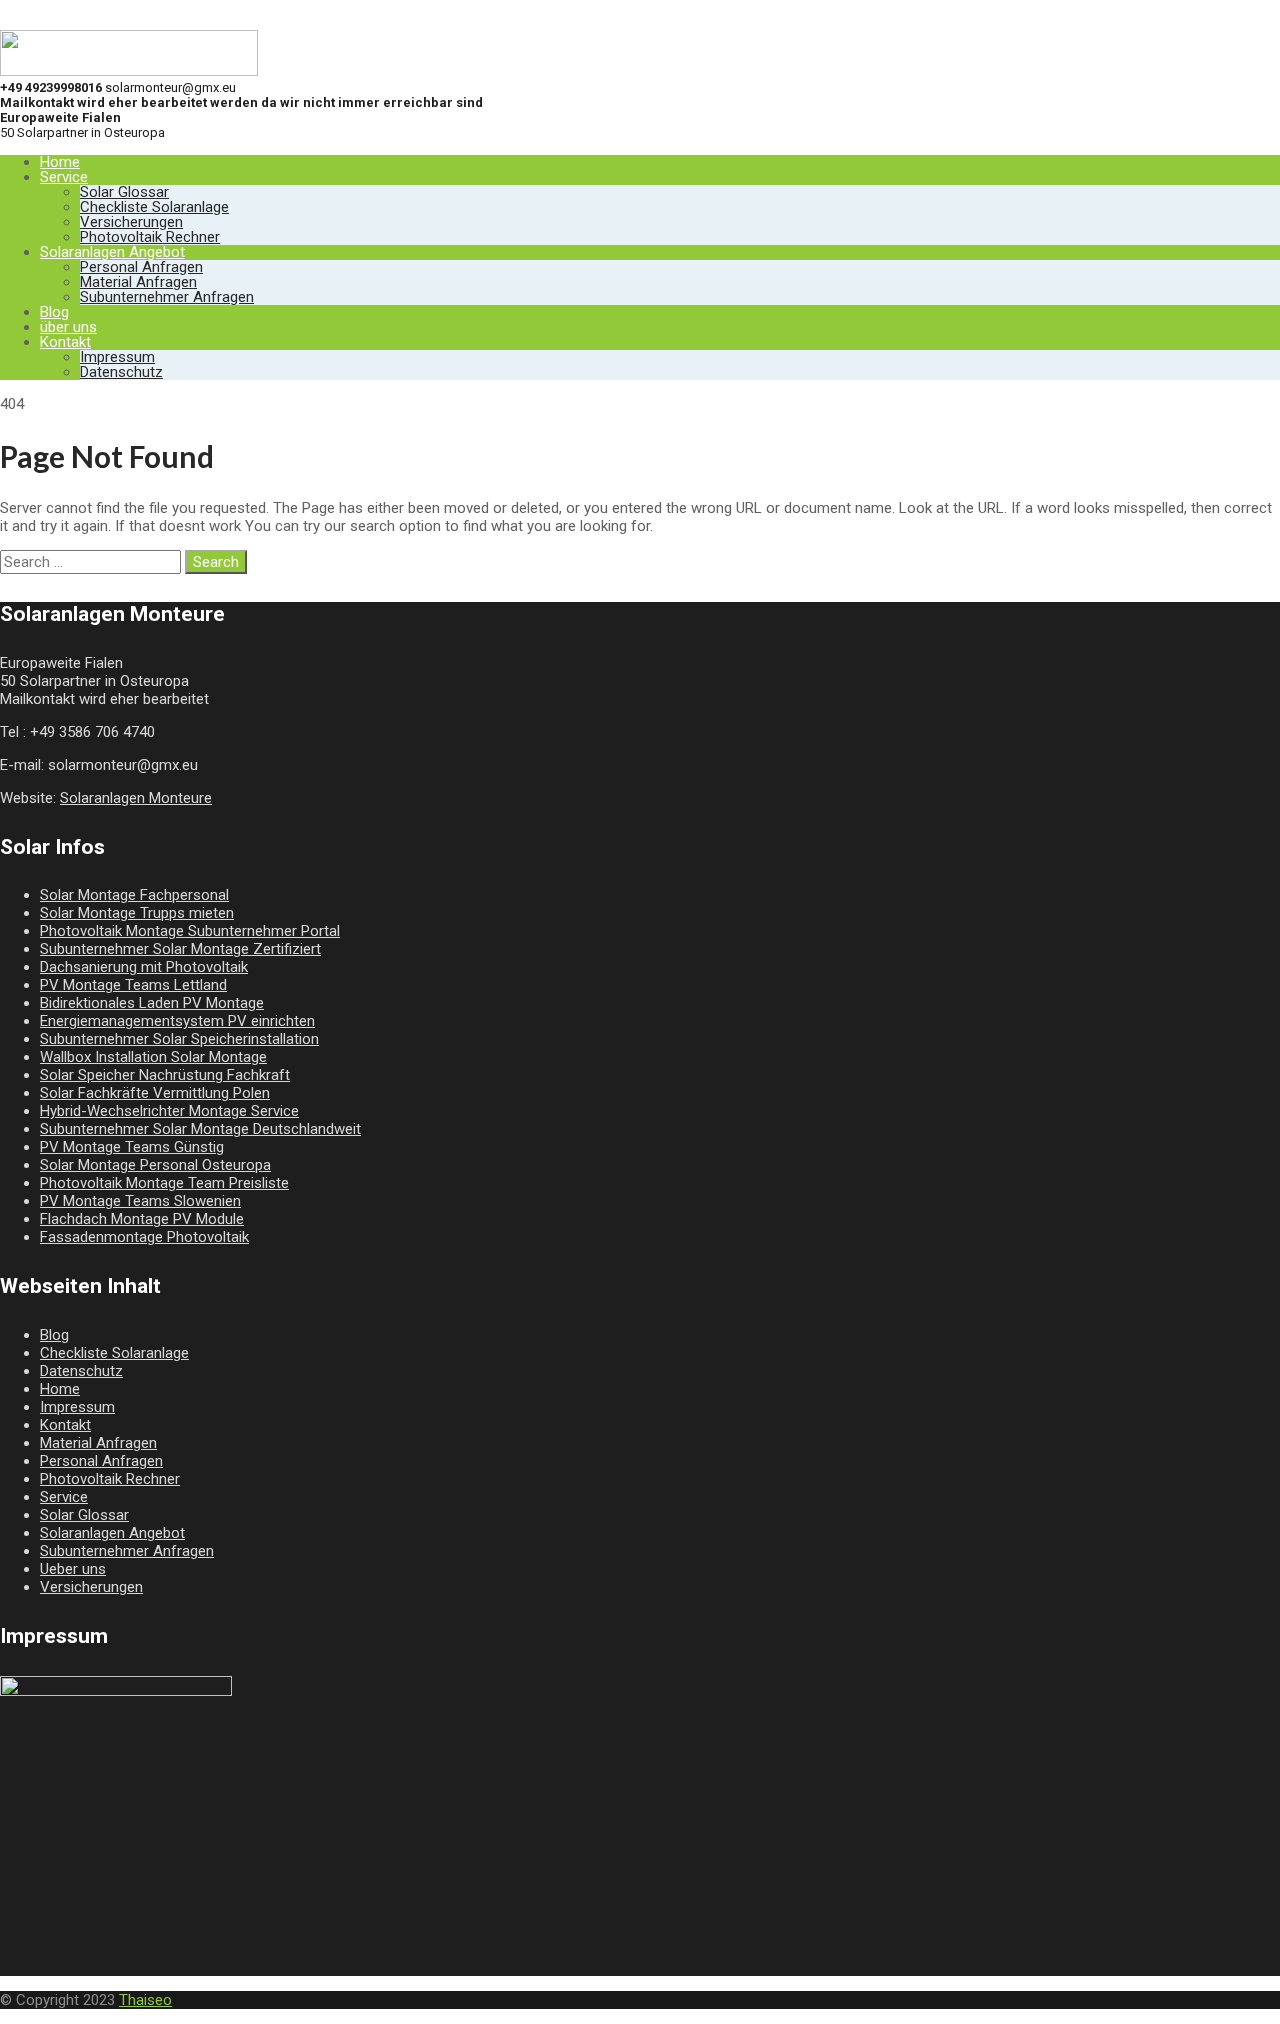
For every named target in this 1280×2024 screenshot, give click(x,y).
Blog (54, 312)
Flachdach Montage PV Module (142, 1219)
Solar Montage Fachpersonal (134, 895)
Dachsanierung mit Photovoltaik (144, 967)
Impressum (117, 357)
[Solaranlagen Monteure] (129, 71)
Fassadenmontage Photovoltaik (144, 1237)
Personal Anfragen (141, 267)
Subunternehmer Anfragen (167, 297)
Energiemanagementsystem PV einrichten (177, 1021)
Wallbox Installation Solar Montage (153, 1057)
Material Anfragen (138, 282)
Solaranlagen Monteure (136, 798)
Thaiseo (145, 2000)
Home (60, 162)
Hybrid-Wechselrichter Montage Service (169, 1111)
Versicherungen (131, 222)
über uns (68, 327)
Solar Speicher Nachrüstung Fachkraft (165, 1075)
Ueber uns (73, 1569)
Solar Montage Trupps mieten (137, 913)
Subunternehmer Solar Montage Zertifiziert (180, 949)
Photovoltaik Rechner (150, 237)
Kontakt (65, 342)
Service (64, 177)
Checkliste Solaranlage (154, 207)
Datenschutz (121, 372)
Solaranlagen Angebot (112, 252)
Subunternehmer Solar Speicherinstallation (179, 1039)
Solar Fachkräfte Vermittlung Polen (155, 1093)
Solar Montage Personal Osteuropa (155, 1165)
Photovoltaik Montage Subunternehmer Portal (190, 931)
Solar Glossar (124, 192)
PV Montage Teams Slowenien (140, 1201)
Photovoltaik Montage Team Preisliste (164, 1183)
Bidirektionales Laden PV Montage (152, 1003)
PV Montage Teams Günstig (132, 1147)
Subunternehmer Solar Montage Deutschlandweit (200, 1129)
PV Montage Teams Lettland (133, 985)
